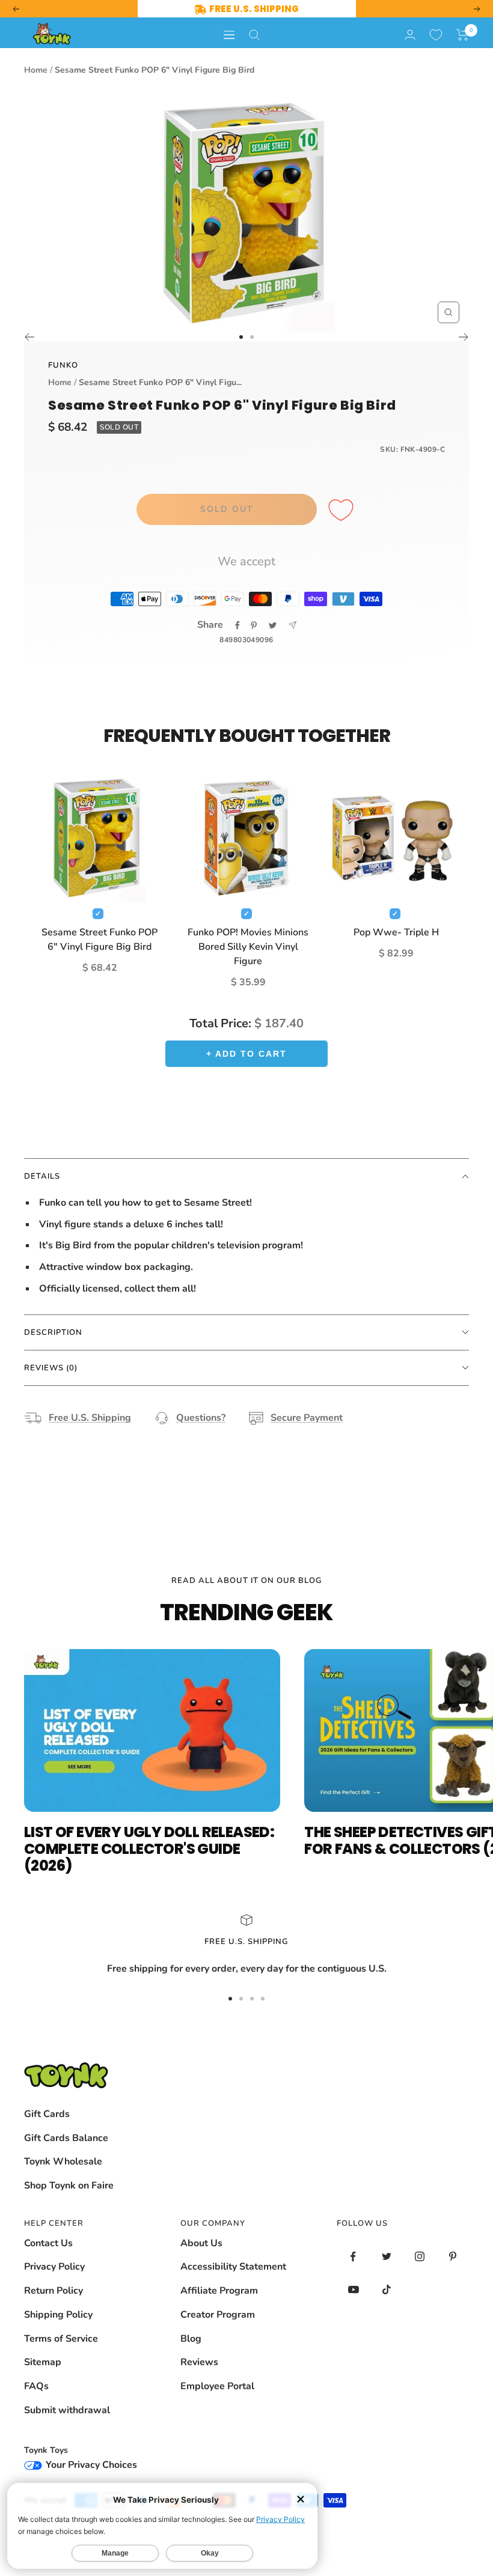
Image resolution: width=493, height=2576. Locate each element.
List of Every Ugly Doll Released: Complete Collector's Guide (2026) (149, 1849)
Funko (63, 365)
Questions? (201, 1418)
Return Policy (54, 2291)
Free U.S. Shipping (90, 1418)
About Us (201, 2243)
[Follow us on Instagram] (419, 2257)
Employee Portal (217, 2386)
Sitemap (43, 2362)
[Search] (254, 35)
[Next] (464, 337)
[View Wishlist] (436, 35)
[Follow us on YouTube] (353, 2290)
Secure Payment (307, 1418)
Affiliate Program (219, 2291)
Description (53, 1332)
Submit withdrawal (67, 2410)
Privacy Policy (54, 2267)
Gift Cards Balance (66, 2138)
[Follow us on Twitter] (386, 2257)
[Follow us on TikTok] (386, 2290)
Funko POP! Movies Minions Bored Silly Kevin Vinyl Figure (248, 947)
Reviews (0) (51, 1368)
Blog (191, 2339)
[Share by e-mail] (292, 625)
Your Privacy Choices (90, 2465)
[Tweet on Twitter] (273, 625)
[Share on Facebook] (237, 625)
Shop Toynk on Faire (69, 2186)
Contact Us (48, 2243)
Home (36, 70)
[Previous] (29, 337)
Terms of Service (61, 2339)
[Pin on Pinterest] (254, 625)
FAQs (36, 2386)
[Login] (410, 35)
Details (42, 1176)
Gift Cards (47, 2114)
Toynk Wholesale (63, 2161)
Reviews (199, 2362)
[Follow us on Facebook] (353, 2257)
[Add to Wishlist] (343, 511)
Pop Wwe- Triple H (396, 932)
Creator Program (218, 2315)
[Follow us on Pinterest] (452, 2257)
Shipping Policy (58, 2315)
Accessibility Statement (233, 2267)
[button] (463, 35)
